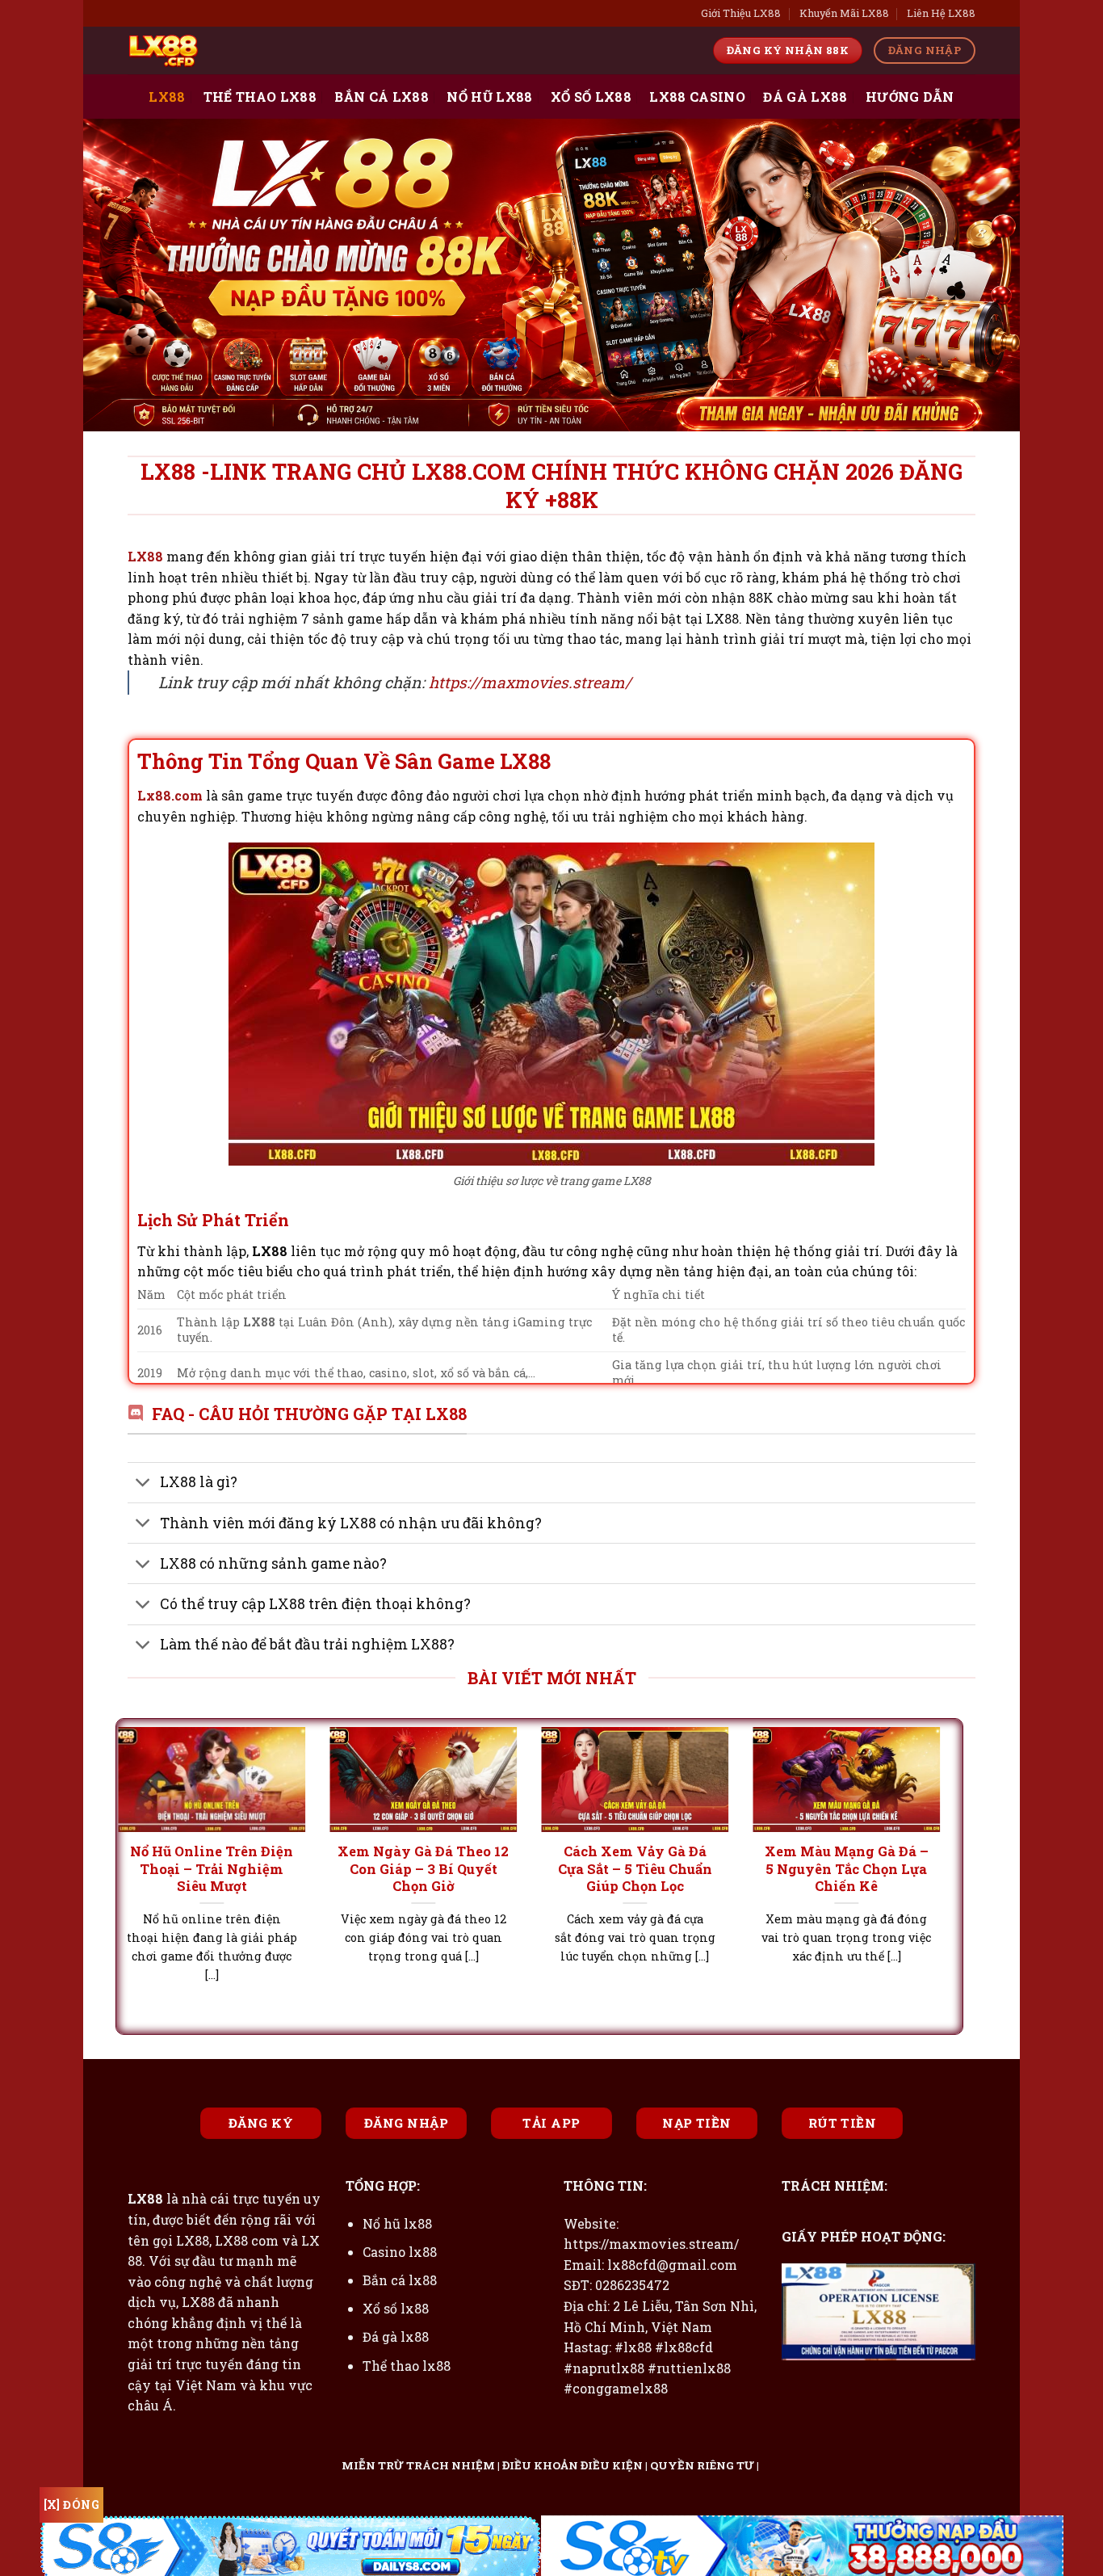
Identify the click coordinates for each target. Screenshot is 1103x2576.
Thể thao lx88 (407, 2366)
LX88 (167, 97)
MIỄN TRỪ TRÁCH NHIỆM (418, 2465)
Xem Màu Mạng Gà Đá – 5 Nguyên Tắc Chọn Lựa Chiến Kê (649, 1868)
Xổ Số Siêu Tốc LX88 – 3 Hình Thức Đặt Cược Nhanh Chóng (860, 1868)
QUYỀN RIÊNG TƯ (702, 2465)
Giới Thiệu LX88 (741, 13)
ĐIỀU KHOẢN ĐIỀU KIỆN (572, 2465)
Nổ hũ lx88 (397, 2223)
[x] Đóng (71, 2505)
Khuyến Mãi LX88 (844, 13)
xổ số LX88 (591, 97)
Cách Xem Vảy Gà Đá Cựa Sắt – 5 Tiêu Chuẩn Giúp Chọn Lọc (437, 1868)
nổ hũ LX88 (489, 97)
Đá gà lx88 (396, 2336)
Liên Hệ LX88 (941, 13)
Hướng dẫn (910, 97)
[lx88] (208, 50)
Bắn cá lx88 (400, 2280)
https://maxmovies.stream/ (530, 682)
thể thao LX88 (260, 97)
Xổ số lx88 (396, 2308)
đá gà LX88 (805, 97)
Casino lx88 (400, 2252)
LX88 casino (697, 97)
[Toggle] (143, 1484)
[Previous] (153, 1834)
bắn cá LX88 (382, 97)
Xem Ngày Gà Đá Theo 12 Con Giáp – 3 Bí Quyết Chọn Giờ (225, 1868)
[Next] (925, 1834)
